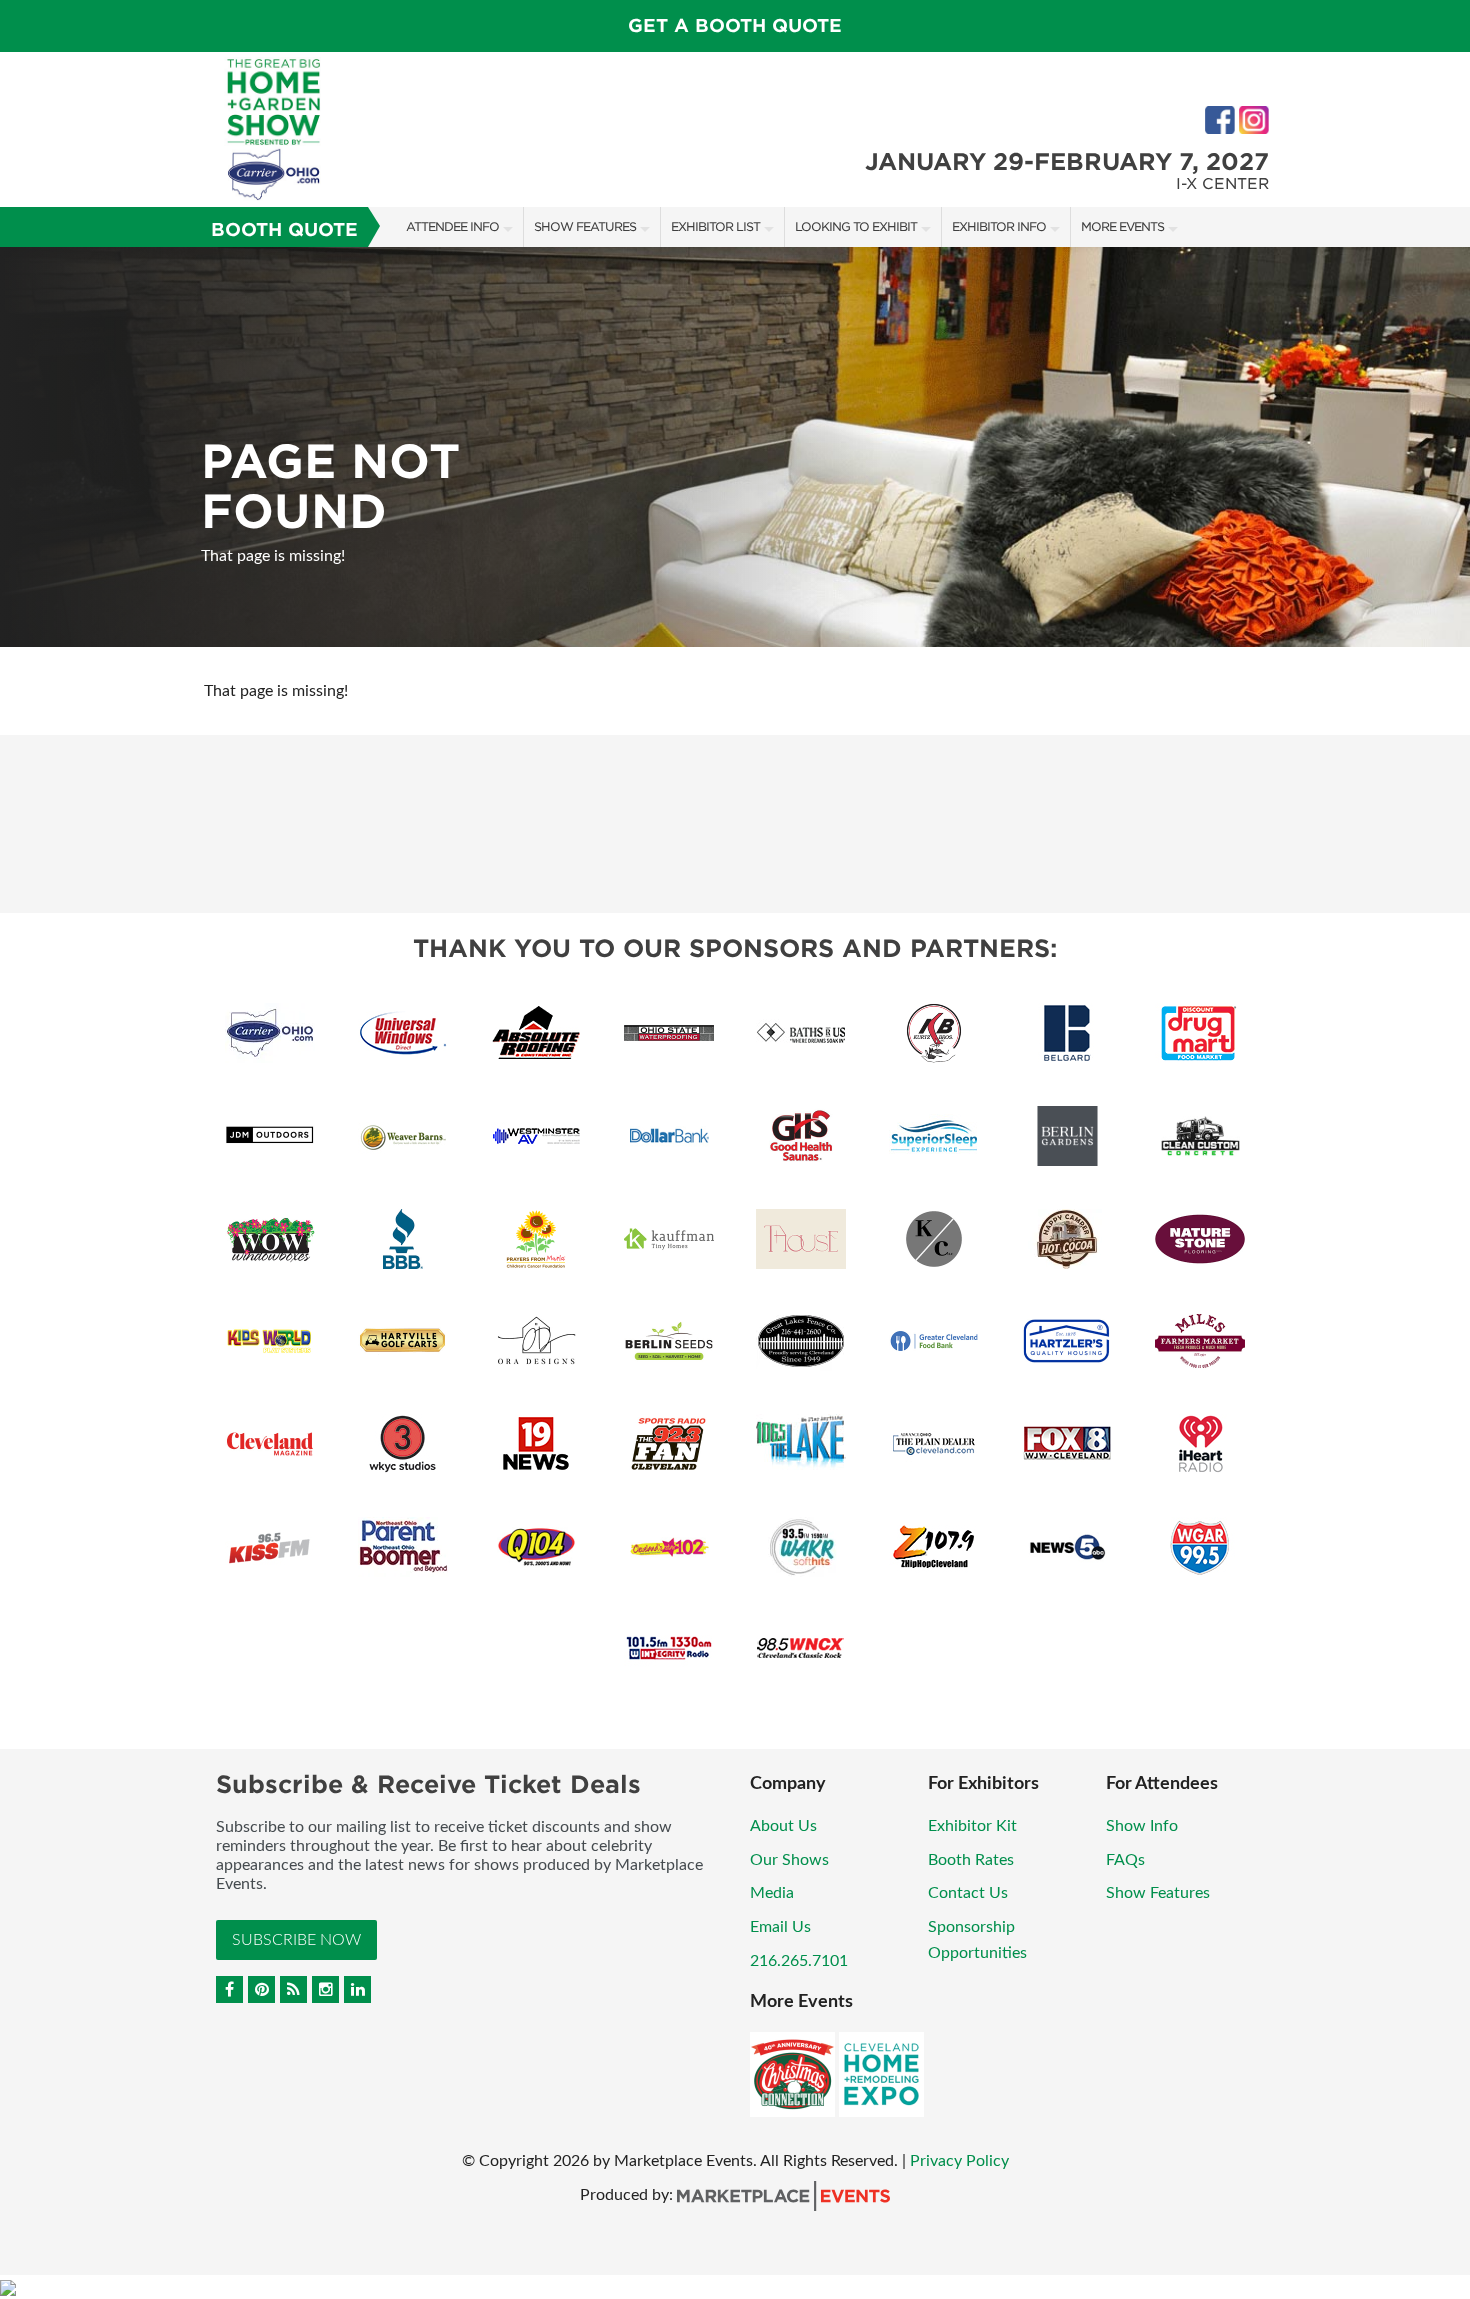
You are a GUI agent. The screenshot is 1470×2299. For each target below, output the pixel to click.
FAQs (1125, 1860)
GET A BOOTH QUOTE (735, 25)
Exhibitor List (715, 226)
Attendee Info (452, 226)
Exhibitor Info (999, 226)
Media (772, 1893)
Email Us (780, 1927)
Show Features (585, 226)
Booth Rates (971, 1860)
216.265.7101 (799, 1961)
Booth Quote (284, 229)
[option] (735, 447)
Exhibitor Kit (972, 1826)
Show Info (1142, 1826)
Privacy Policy (959, 2161)
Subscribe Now (296, 1940)
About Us (783, 1826)
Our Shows (789, 1860)
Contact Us (968, 1893)
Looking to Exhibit (856, 226)
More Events (1122, 226)
